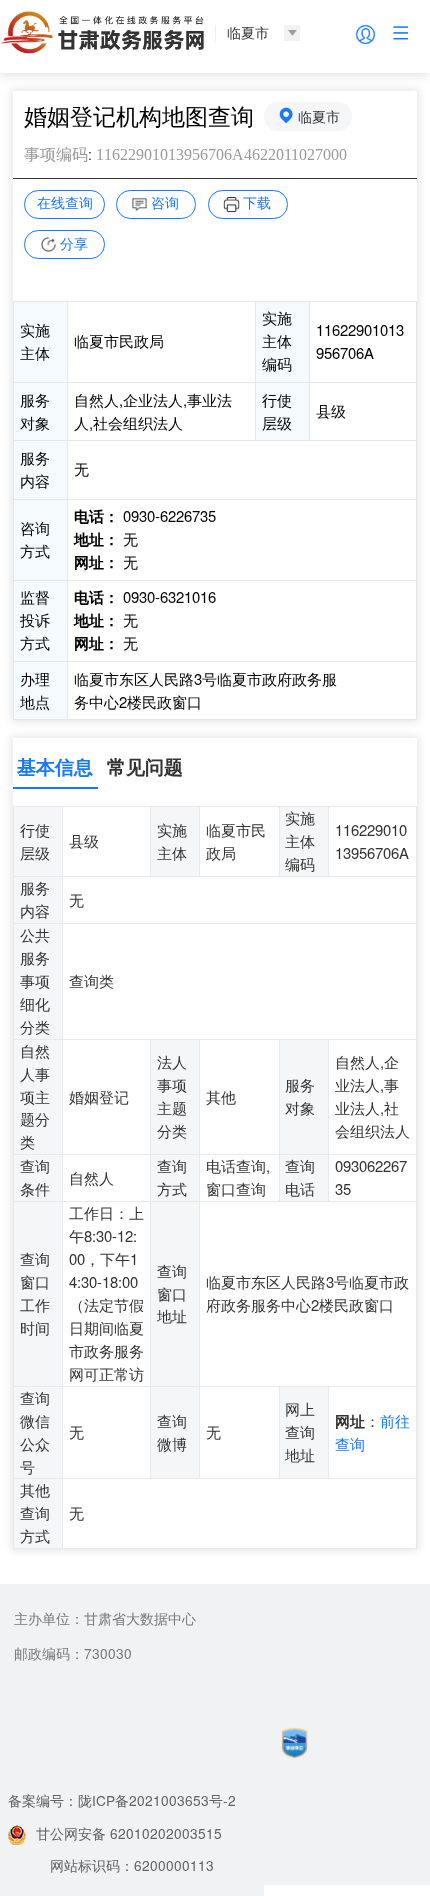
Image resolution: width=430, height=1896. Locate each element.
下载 (257, 202)
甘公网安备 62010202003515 (129, 1833)
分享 (74, 243)
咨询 (165, 202)
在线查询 (65, 202)
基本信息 (55, 766)
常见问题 (145, 766)
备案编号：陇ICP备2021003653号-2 (122, 1800)
